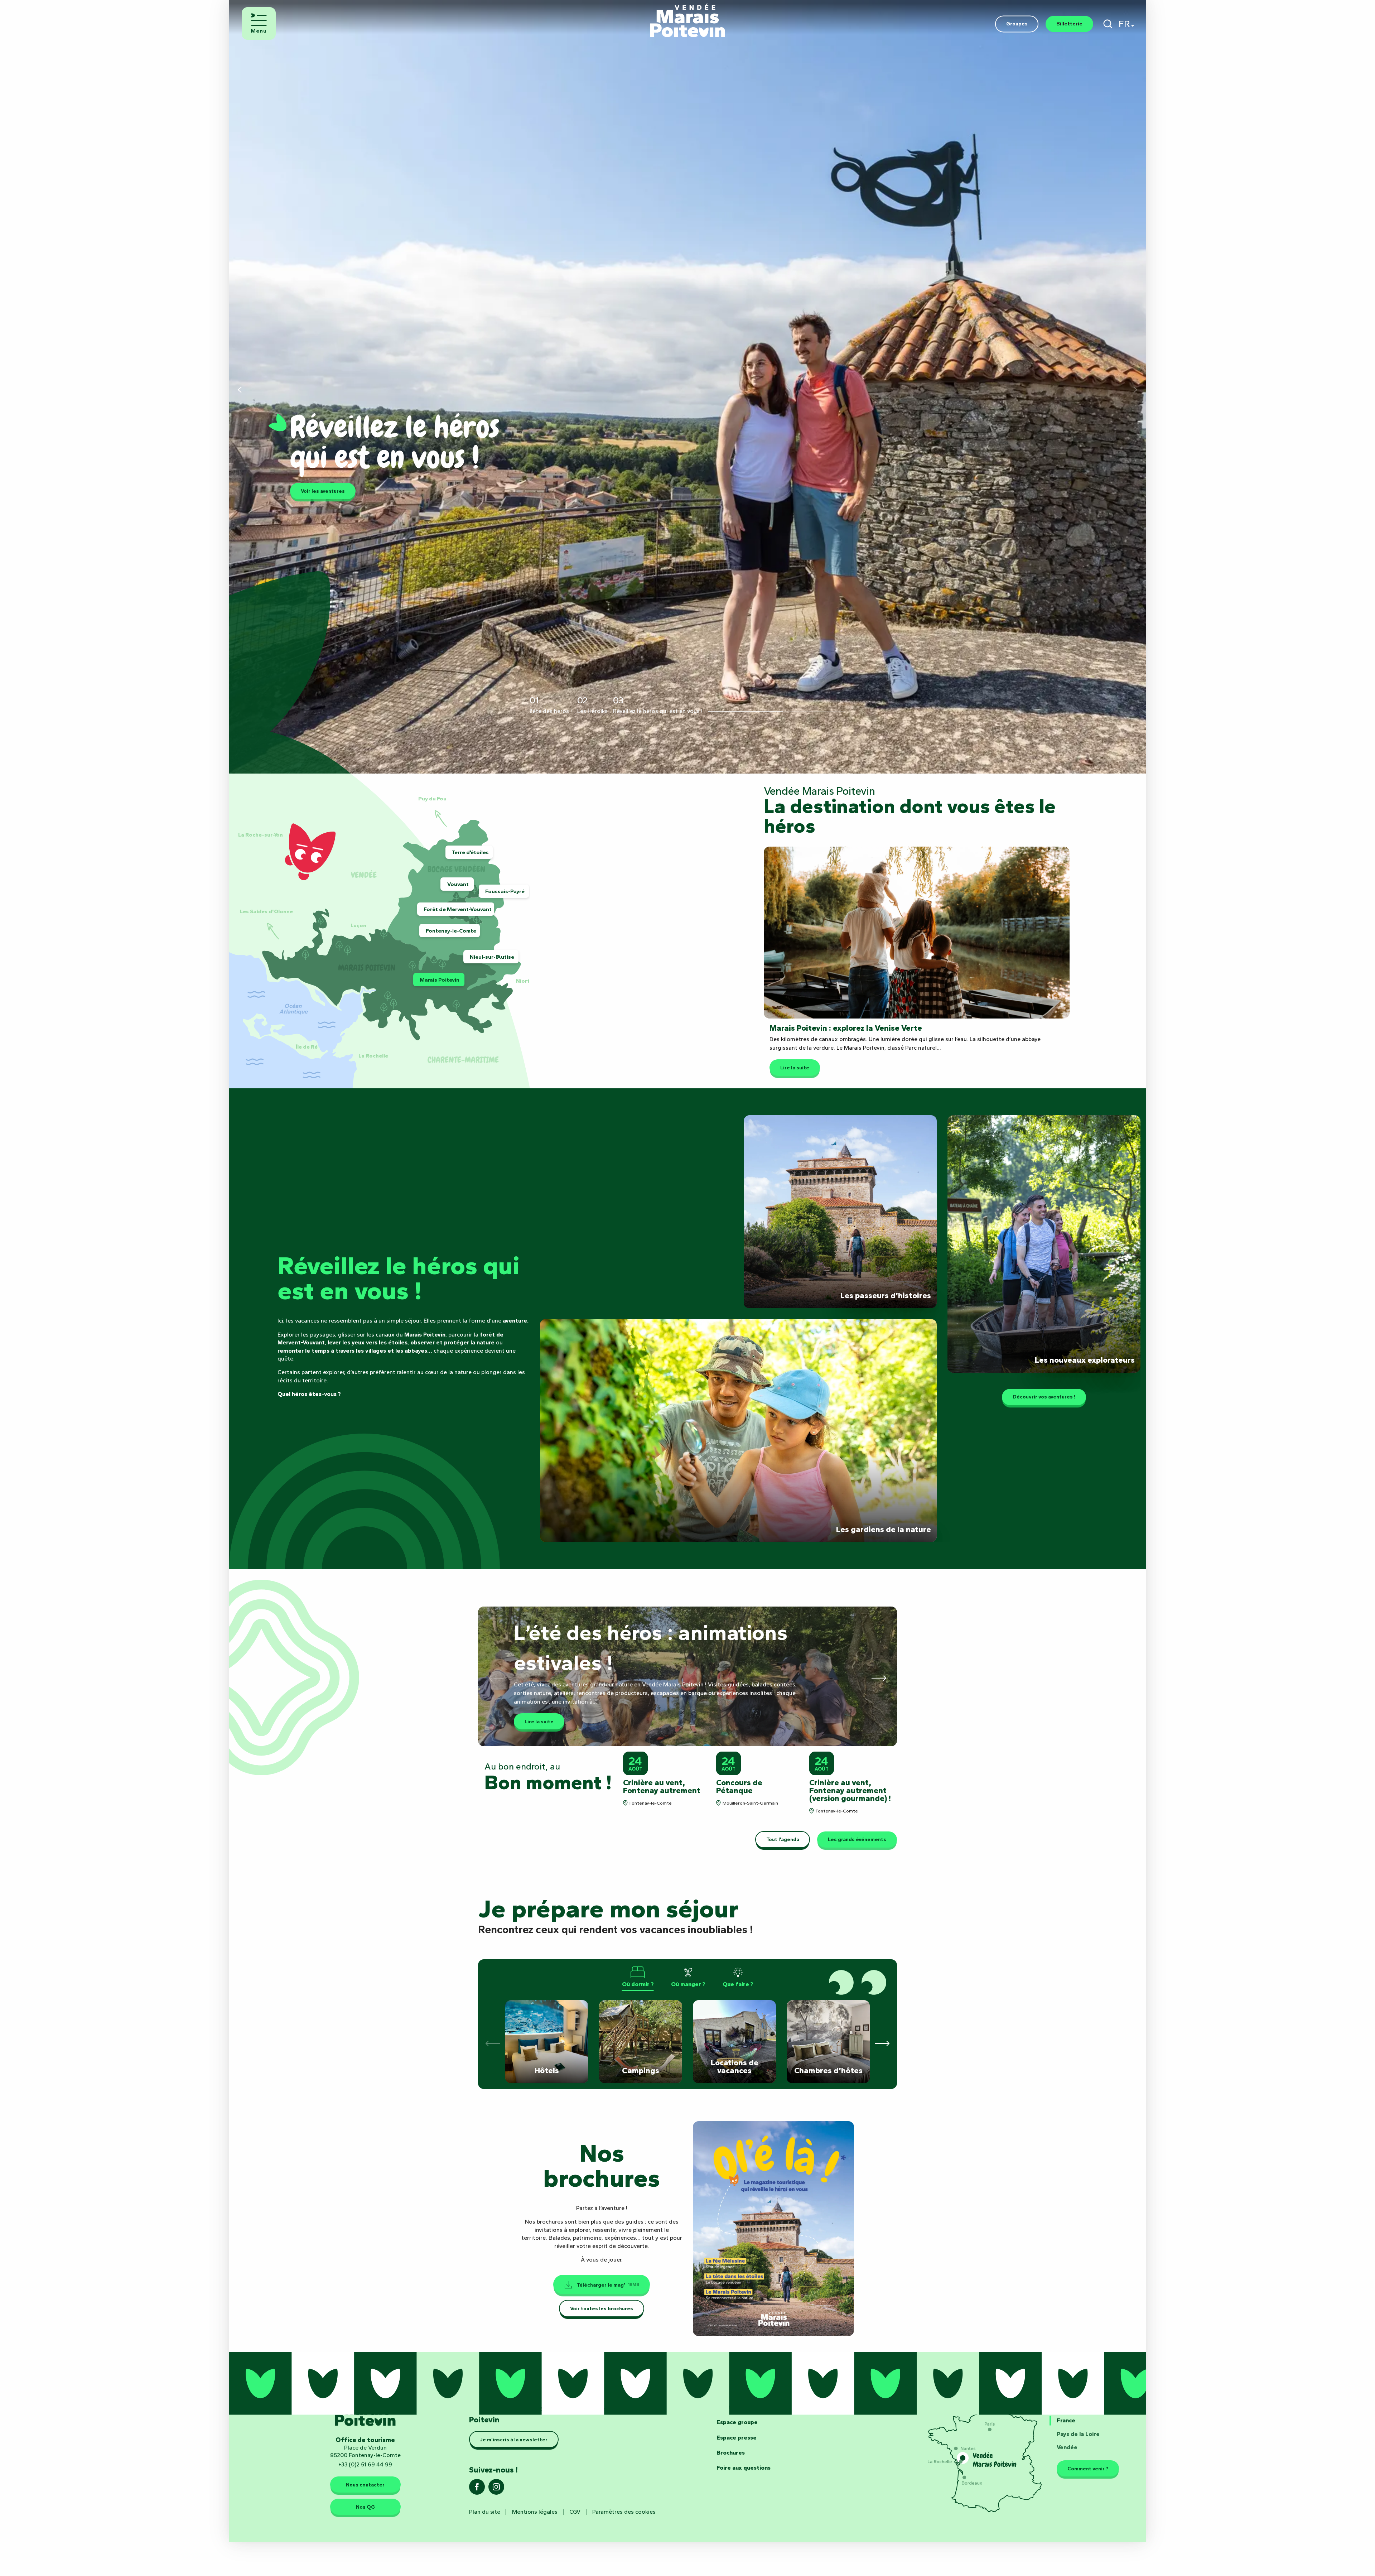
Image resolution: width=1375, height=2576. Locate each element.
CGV (575, 2512)
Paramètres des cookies (624, 2512)
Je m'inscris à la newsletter (514, 2440)
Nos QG (365, 2507)
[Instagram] (496, 2489)
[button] (1108, 24)
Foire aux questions (744, 2468)
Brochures (731, 2453)
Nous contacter (365, 2485)
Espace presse (737, 2438)
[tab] (638, 1977)
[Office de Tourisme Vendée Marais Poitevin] (687, 17)
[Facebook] (477, 2489)
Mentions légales (535, 2512)
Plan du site (485, 2512)
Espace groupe (737, 2422)
